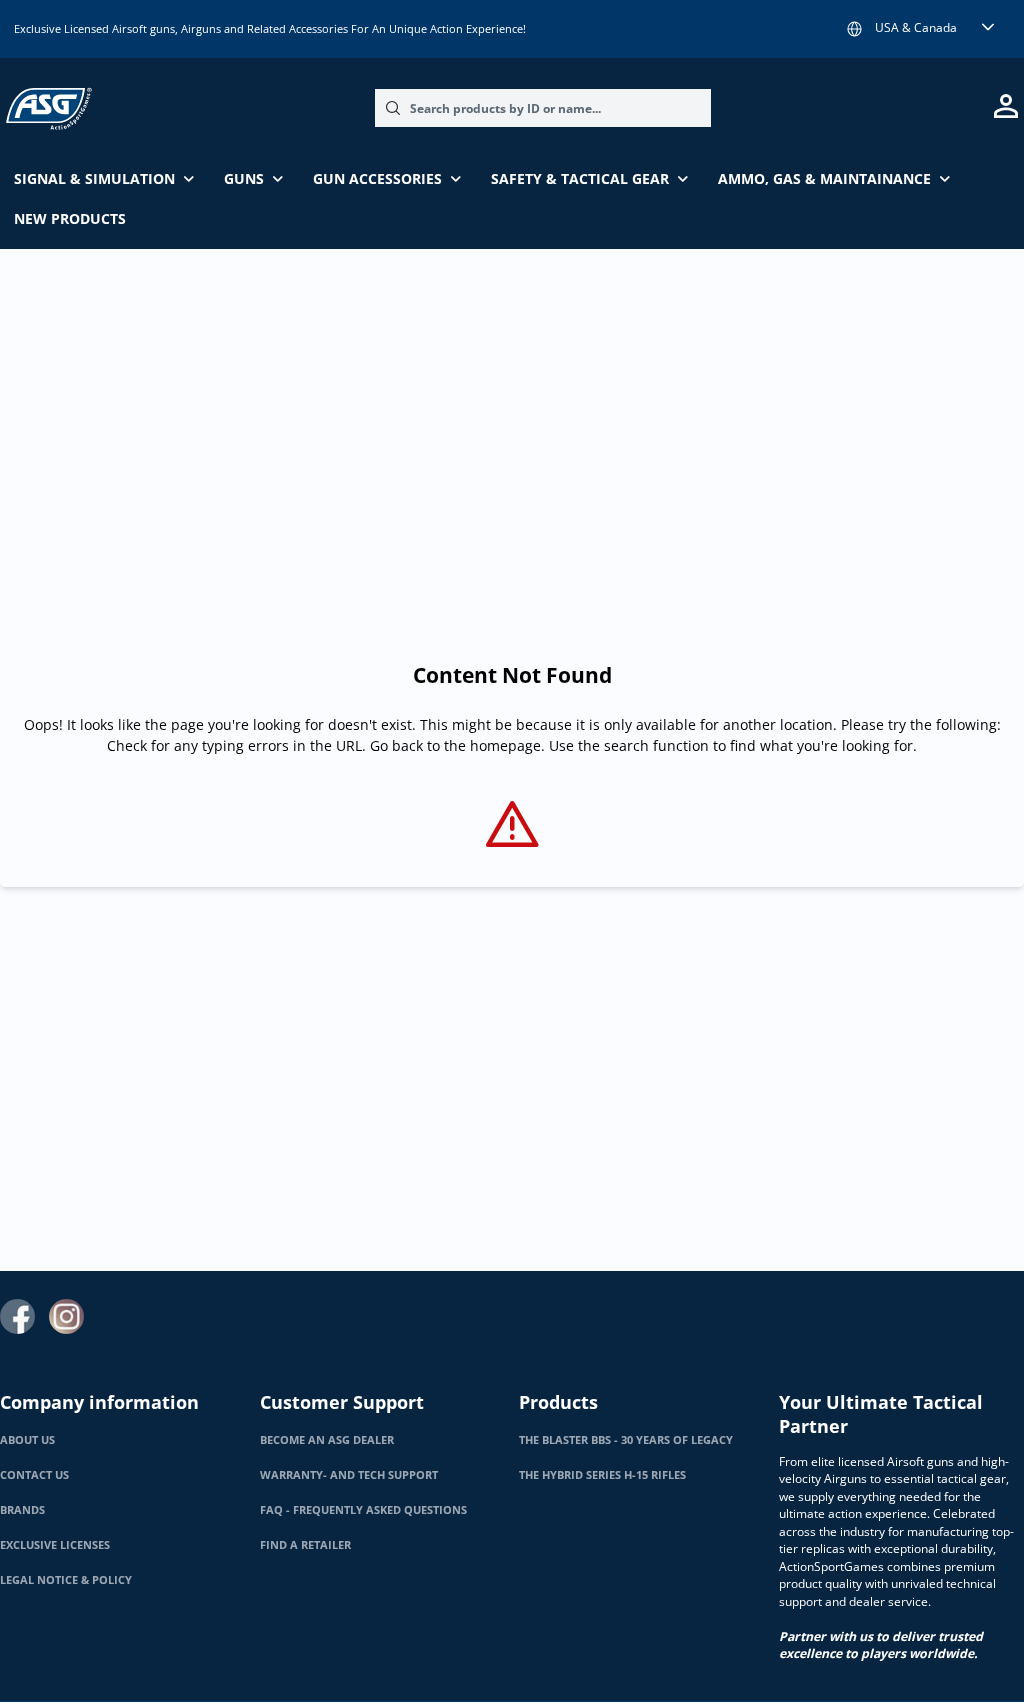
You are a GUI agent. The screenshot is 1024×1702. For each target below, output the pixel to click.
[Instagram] (66, 1316)
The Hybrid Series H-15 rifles (602, 1475)
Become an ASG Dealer (327, 1440)
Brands (22, 1510)
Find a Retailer (305, 1545)
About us (27, 1440)
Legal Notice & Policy (66, 1580)
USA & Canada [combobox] (916, 27)
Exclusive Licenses (55, 1545)
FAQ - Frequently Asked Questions (363, 1510)
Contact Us (34, 1475)
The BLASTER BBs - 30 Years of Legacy (626, 1440)
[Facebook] (17, 1316)
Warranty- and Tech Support (349, 1475)
